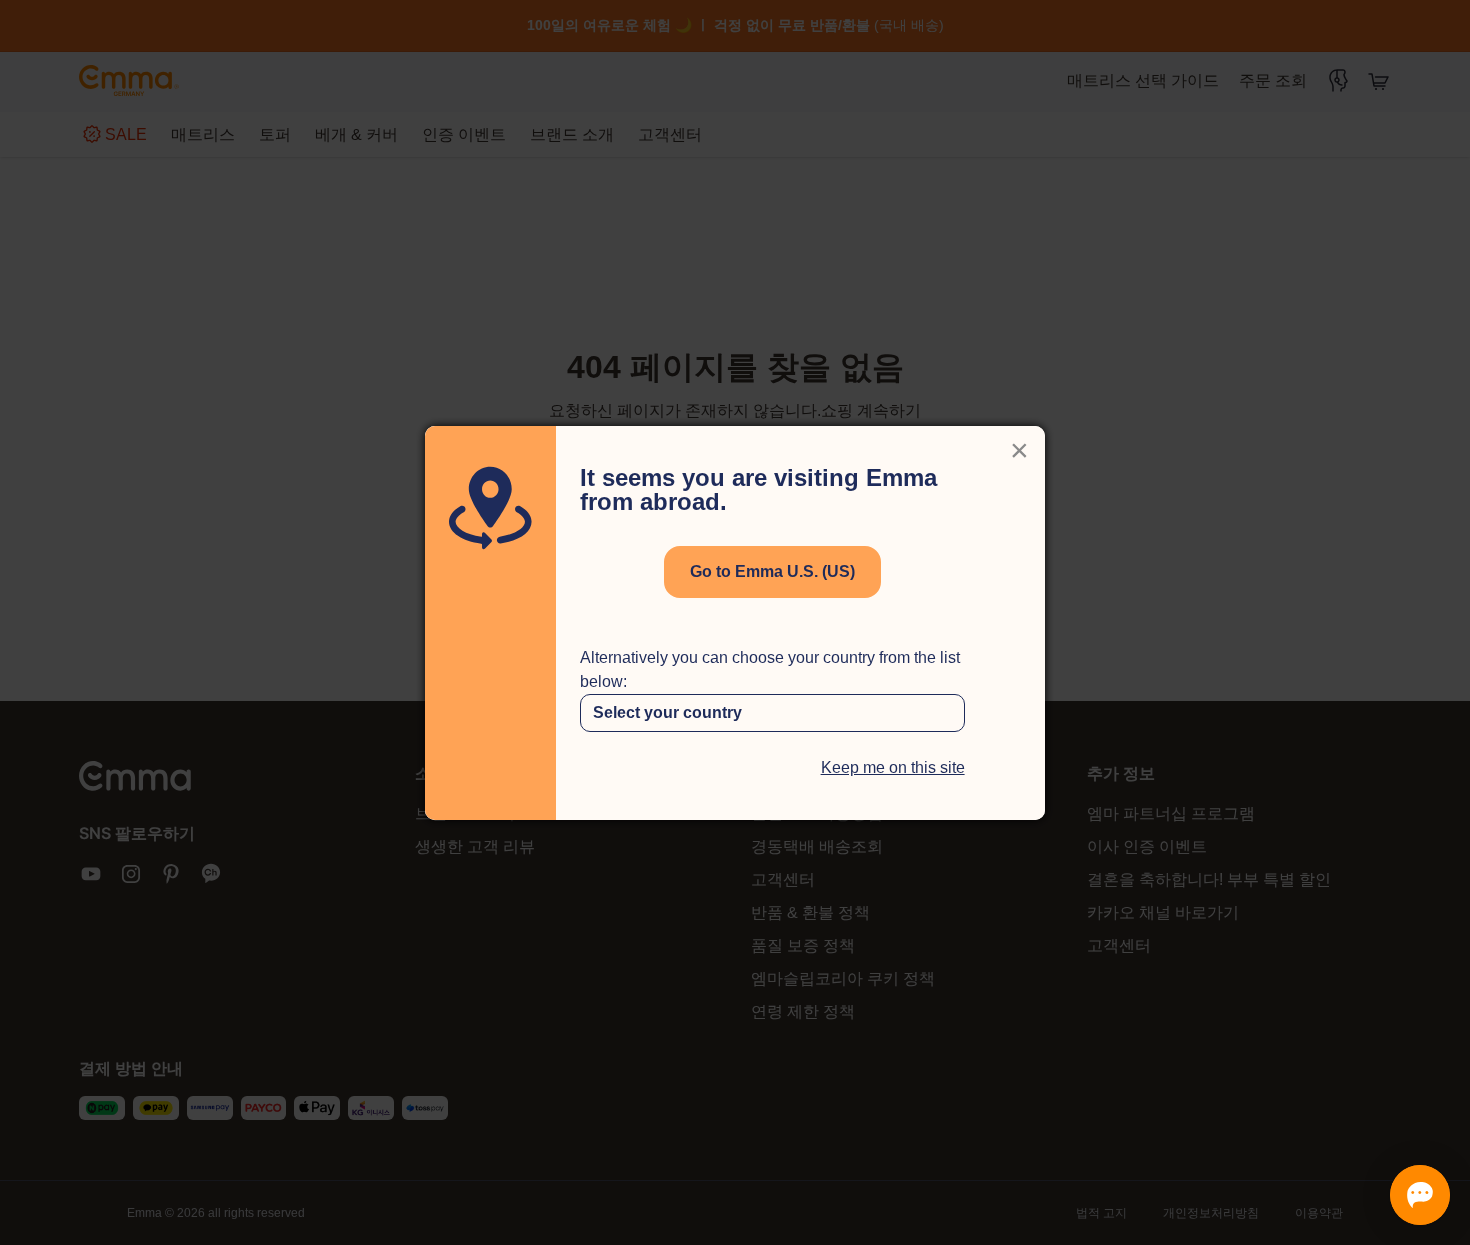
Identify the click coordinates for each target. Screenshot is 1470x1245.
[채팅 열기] (1420, 1195)
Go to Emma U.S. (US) (772, 571)
